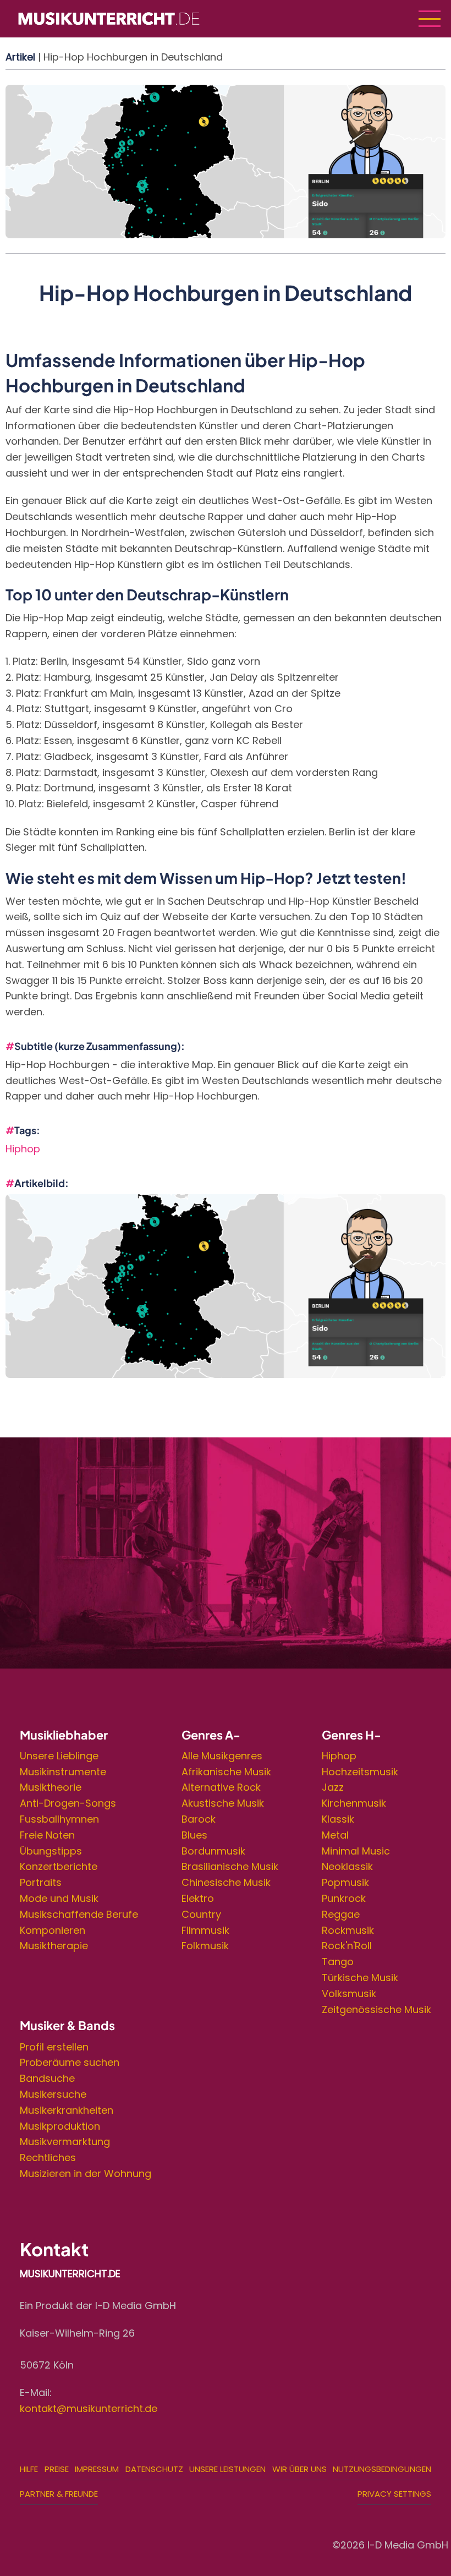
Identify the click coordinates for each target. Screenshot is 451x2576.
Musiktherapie (54, 1946)
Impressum (97, 2469)
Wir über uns (299, 2469)
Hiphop (23, 1149)
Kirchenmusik (354, 1803)
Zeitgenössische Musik (376, 2009)
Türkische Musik (360, 1978)
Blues (194, 1835)
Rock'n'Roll (347, 1946)
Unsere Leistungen (227, 2469)
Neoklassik (347, 1866)
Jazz (333, 1787)
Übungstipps (51, 1851)
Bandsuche (47, 2078)
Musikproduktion (60, 2126)
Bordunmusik (213, 1851)
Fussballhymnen (59, 1819)
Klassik (338, 1819)
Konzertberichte (59, 1866)
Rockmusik (348, 1930)
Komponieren (53, 1930)
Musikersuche (53, 2094)
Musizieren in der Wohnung (86, 2173)
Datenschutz (154, 2469)
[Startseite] (109, 18)
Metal (335, 1835)
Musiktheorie (51, 1787)
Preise (57, 2469)
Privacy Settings (394, 2494)
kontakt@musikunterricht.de (89, 2408)
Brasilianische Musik (230, 1866)
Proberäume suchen (70, 2062)
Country (201, 1914)
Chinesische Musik (226, 1882)
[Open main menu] (430, 19)
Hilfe (29, 2469)
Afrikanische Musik (226, 1772)
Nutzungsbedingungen (382, 2469)
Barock (199, 1819)
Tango (338, 1962)
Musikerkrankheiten (67, 2110)
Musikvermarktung (65, 2142)
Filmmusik (205, 1930)
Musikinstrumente (63, 1772)
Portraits (41, 1882)
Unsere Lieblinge (59, 1756)
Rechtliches (48, 2157)
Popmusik (345, 1882)
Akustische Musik (223, 1803)
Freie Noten (47, 1835)
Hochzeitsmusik (360, 1772)
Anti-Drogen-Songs (68, 1803)
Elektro (198, 1898)
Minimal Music (356, 1851)
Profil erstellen (54, 2047)
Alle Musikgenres (222, 1756)
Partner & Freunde (59, 2494)
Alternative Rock (221, 1787)
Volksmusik (349, 1993)
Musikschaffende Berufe (79, 1914)
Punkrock (344, 1898)
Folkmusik (205, 1946)
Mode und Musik (59, 1898)
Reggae (341, 1914)
